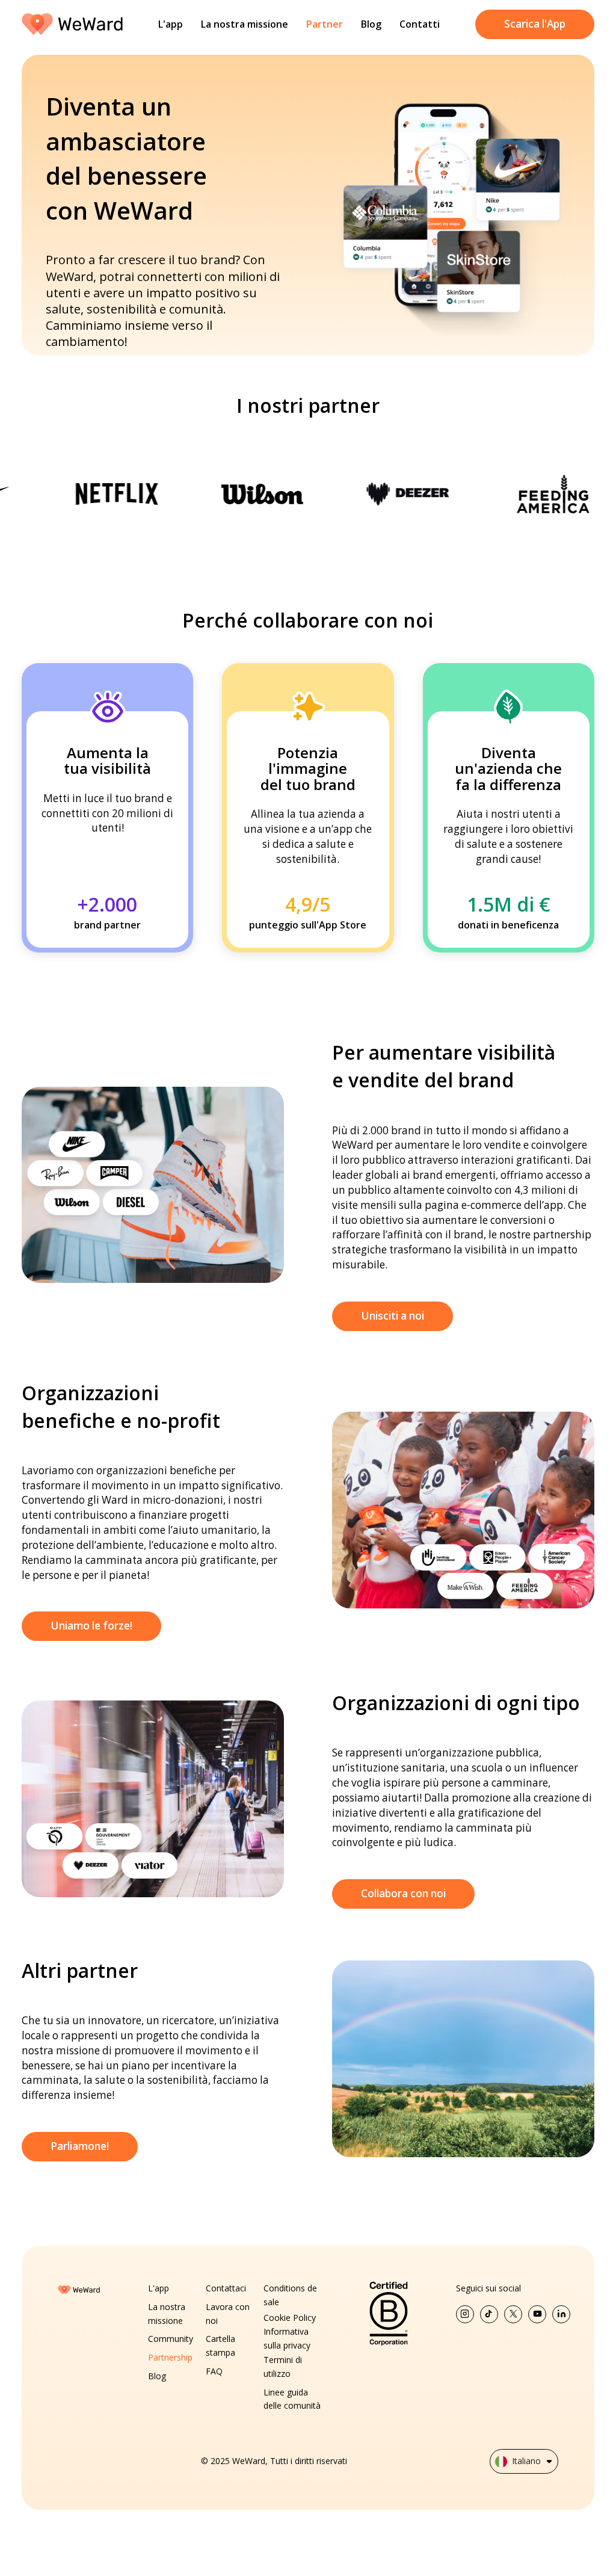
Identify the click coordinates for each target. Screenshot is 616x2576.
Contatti (420, 24)
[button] (524, 2461)
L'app (171, 24)
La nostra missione (245, 24)
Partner (325, 24)
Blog (371, 24)
